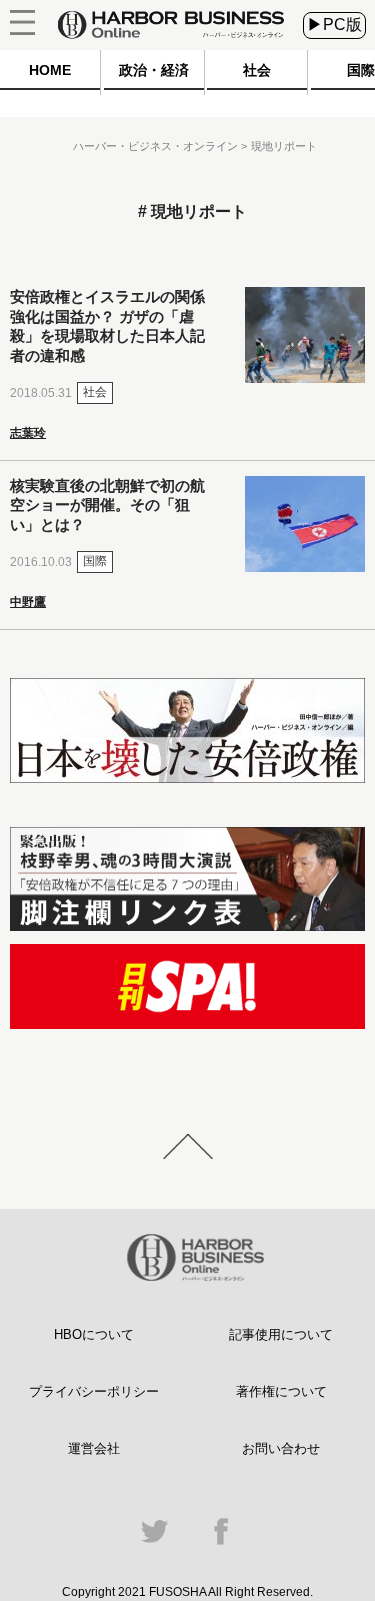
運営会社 (94, 1448)
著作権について (281, 1391)
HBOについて (94, 1334)
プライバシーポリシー (94, 1391)
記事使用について (281, 1334)
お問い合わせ (281, 1448)
